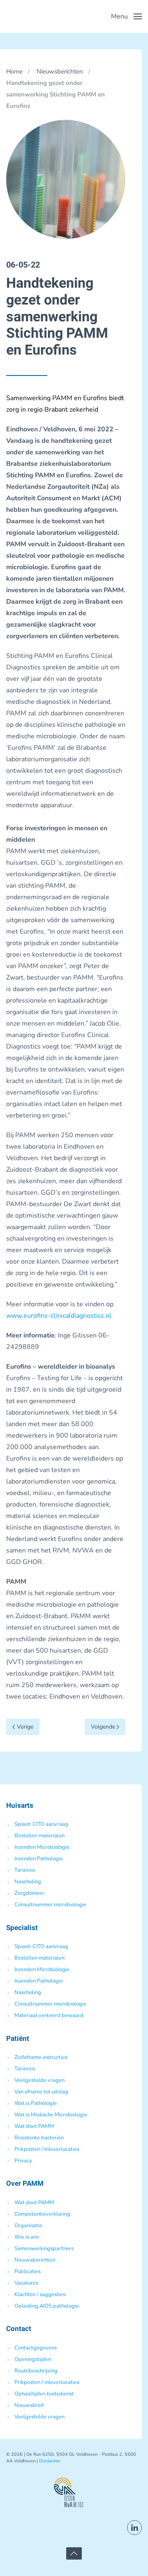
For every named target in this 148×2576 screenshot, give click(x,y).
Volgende (103, 1727)
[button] (126, 16)
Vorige (25, 1727)
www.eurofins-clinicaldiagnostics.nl (59, 1316)
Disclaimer (50, 2461)
